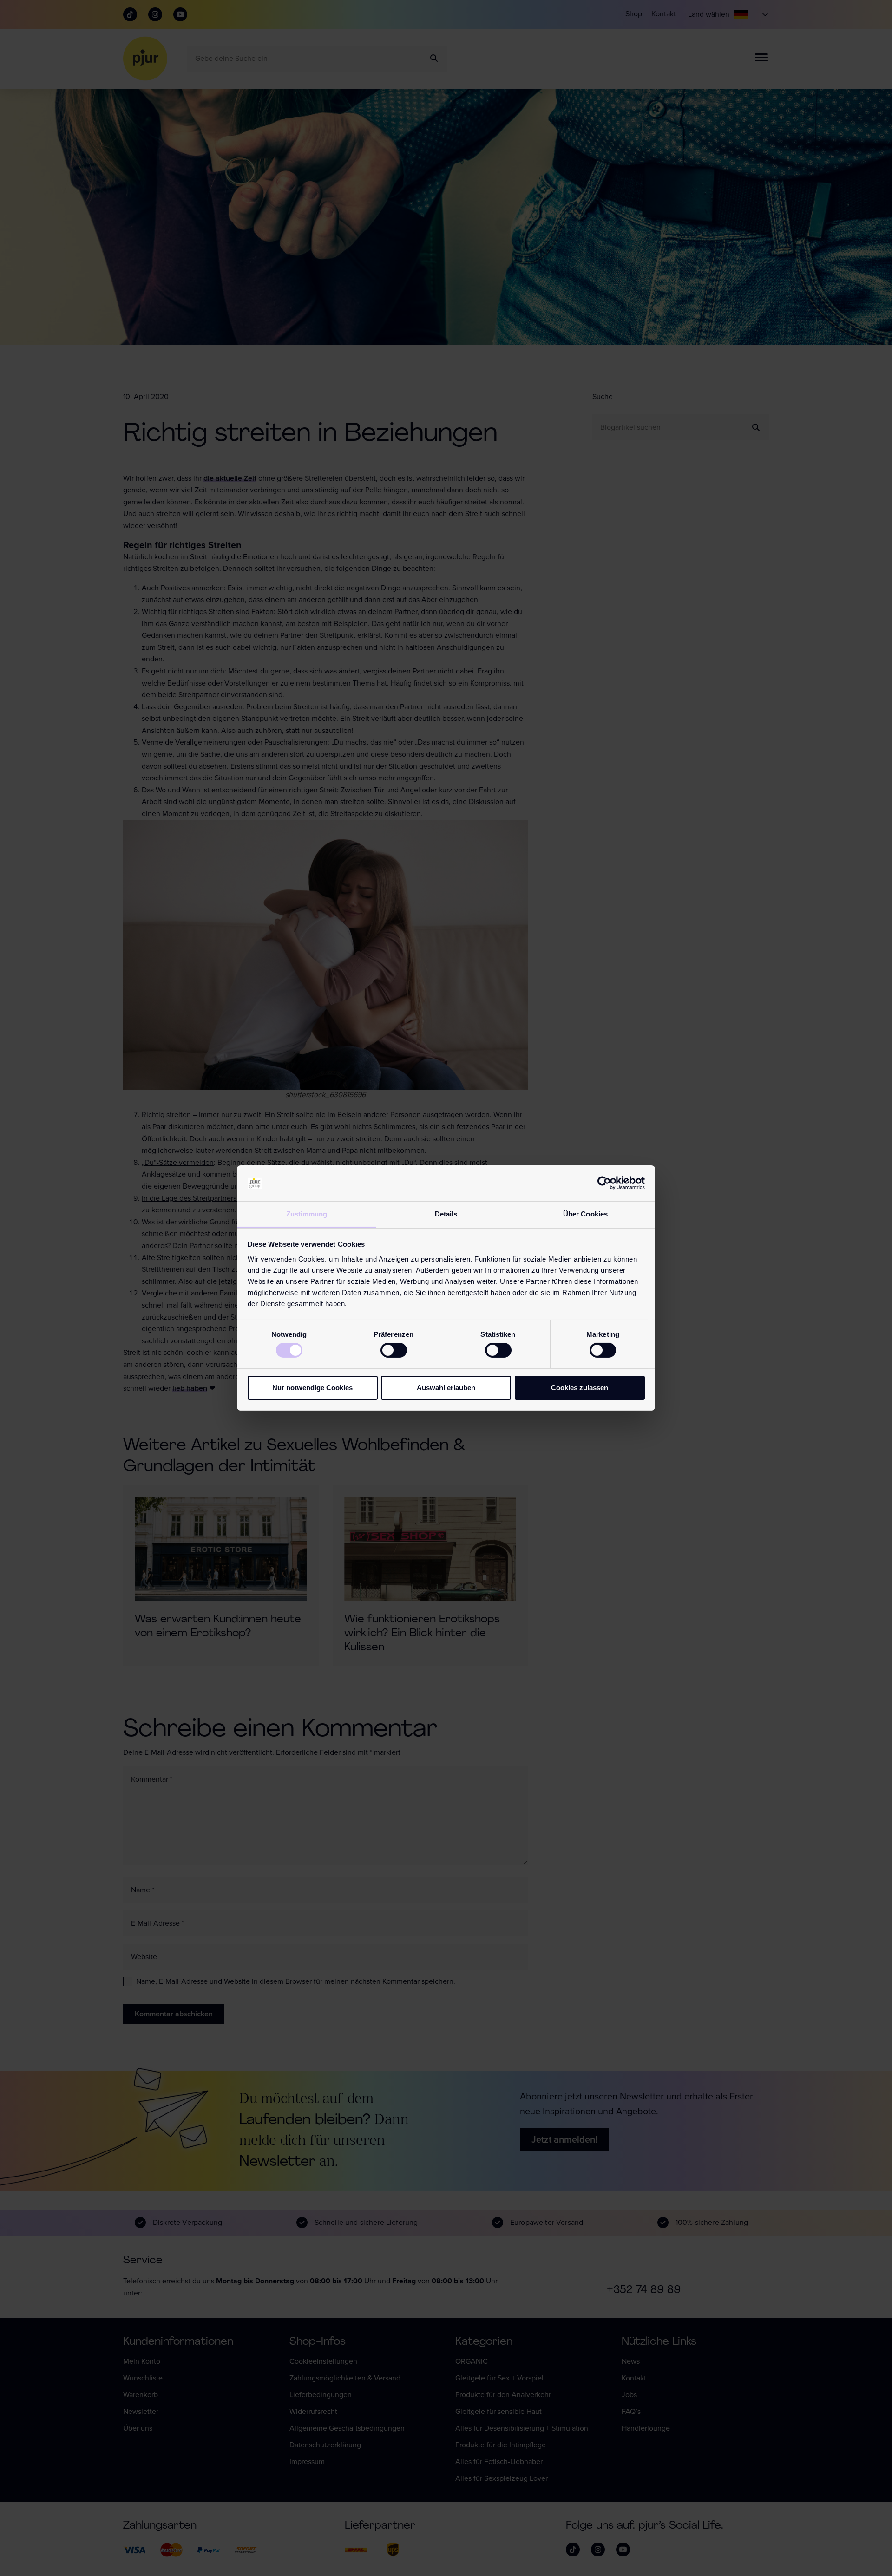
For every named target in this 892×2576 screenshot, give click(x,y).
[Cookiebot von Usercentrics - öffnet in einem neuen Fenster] (604, 1183)
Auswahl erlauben (446, 1388)
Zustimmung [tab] (307, 1214)
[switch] (394, 1350)
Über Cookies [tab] (585, 1214)
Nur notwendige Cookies (312, 1388)
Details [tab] (446, 1214)
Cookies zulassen (580, 1388)
